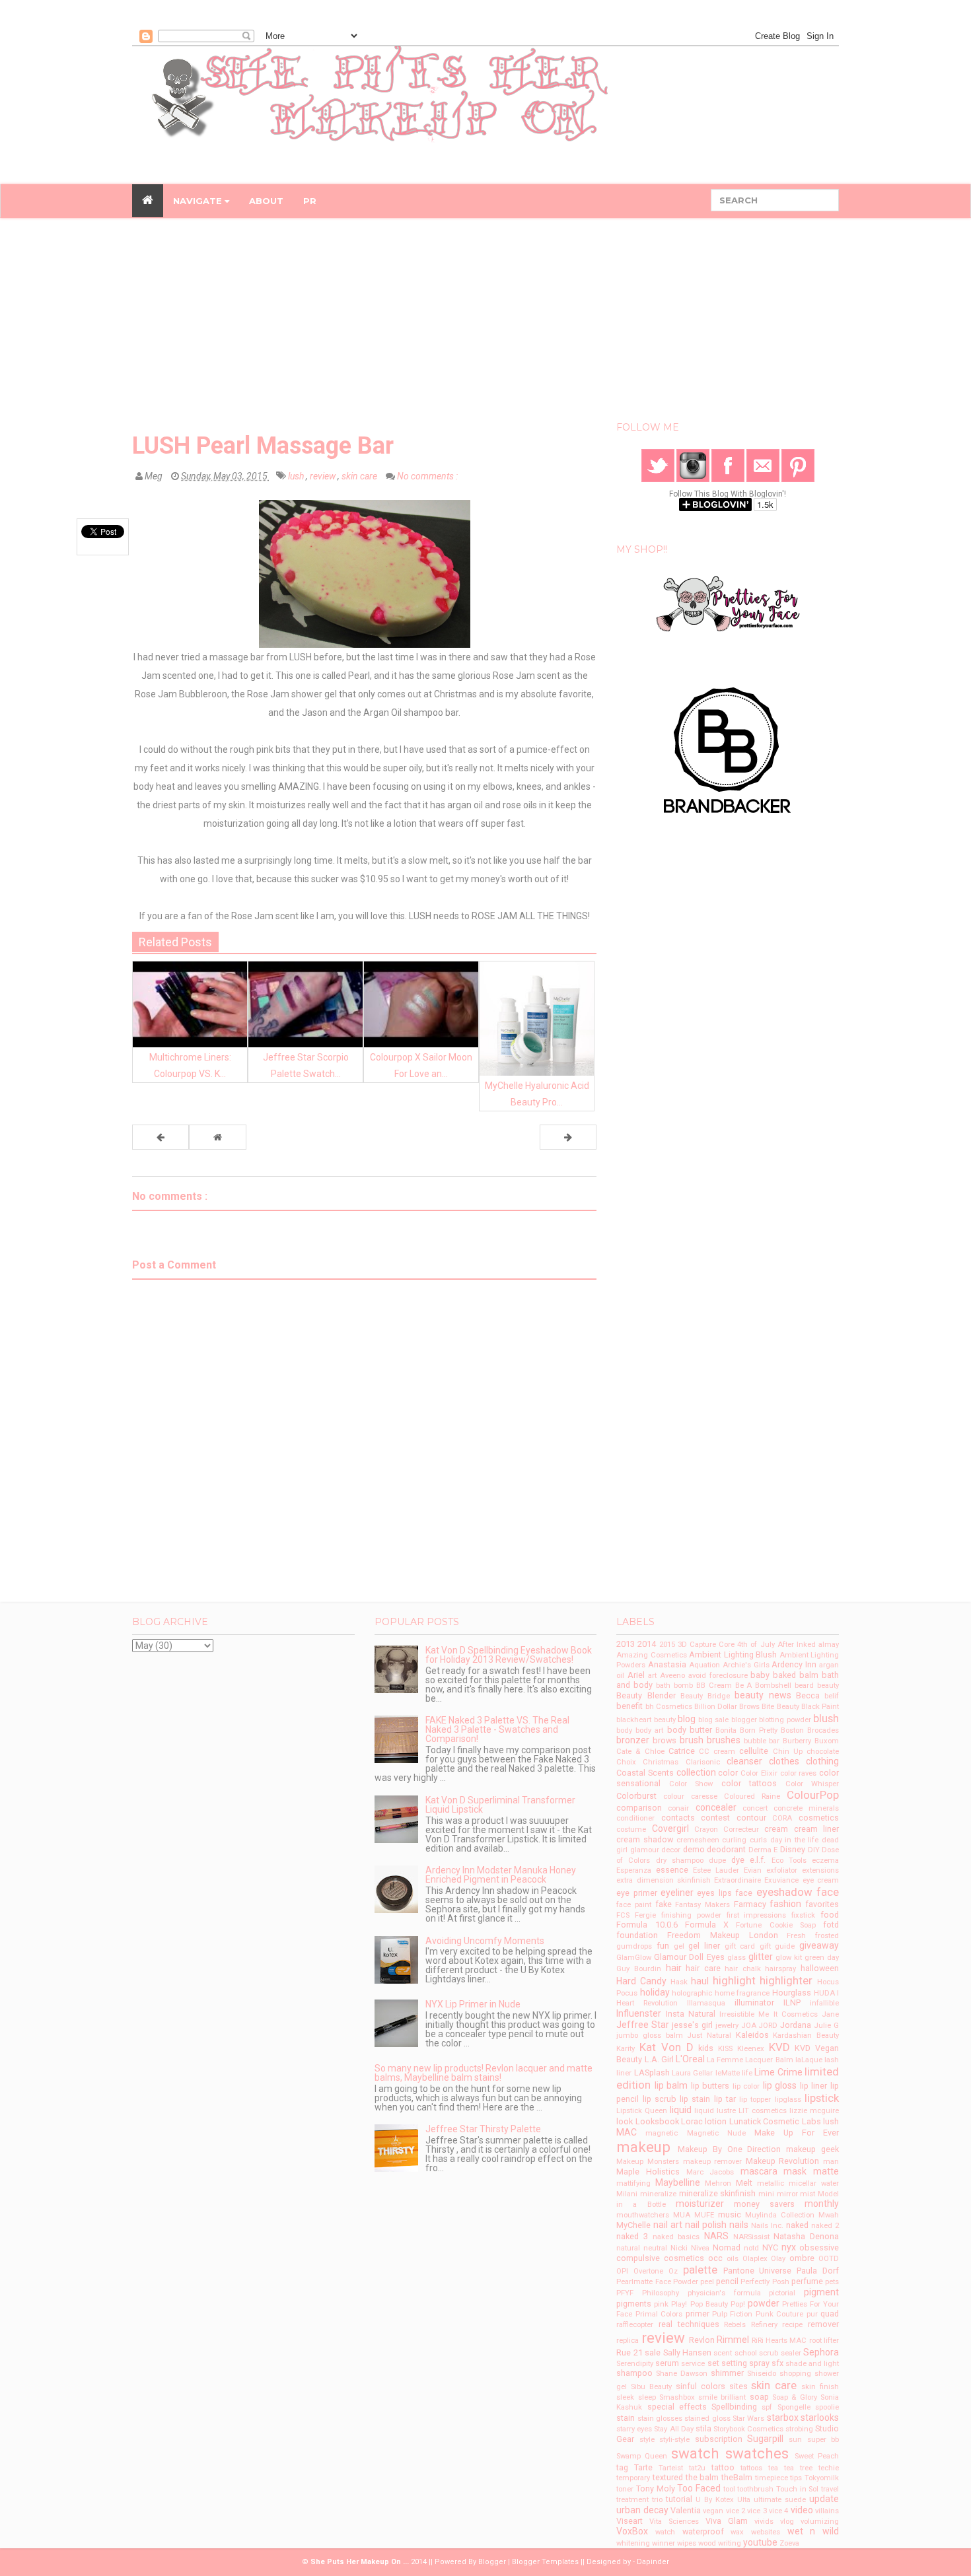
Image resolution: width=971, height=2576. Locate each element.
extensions (820, 1870)
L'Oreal (690, 2059)
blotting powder (785, 1720)
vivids (764, 2522)
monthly (822, 2204)
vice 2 (736, 2511)
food (830, 1915)
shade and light (812, 2364)
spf (767, 2407)
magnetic (662, 2133)
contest (715, 1818)
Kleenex (751, 2049)
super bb (823, 2440)
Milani (627, 2194)
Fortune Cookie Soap (775, 1925)
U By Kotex (715, 2500)
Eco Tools (789, 1861)
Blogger (492, 2562)
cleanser (744, 1761)
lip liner (814, 2086)
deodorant (726, 1849)
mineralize (658, 2194)
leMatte (728, 2073)
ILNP (792, 2002)
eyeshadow (784, 1892)
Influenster (639, 2013)
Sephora (821, 2352)
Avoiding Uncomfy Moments (485, 1941)
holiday (655, 1992)
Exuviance (781, 1880)
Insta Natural (691, 2014)
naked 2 (825, 2226)
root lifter (824, 2341)
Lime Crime (778, 2072)
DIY (814, 1850)
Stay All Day (673, 2429)
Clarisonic (703, 1762)
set (713, 2363)
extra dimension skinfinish (664, 1880)
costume (631, 1829)
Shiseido (762, 2374)
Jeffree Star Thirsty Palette (483, 2129)
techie (829, 2468)
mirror (787, 2194)
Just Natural (709, 2036)
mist (808, 2194)
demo (694, 1849)
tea (773, 2468)
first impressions (757, 1915)
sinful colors (701, 2386)
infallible (824, 2003)
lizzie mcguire (814, 2111)
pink (661, 2304)
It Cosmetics (796, 2014)
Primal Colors (659, 2314)
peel (707, 2282)
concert (755, 1808)
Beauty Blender (646, 1695)
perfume (807, 2281)
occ (715, 2258)
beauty (828, 1686)
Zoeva (789, 2543)
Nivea (700, 2248)
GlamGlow (634, 1958)
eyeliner (677, 1893)
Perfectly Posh (765, 2282)
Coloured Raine (752, 1796)
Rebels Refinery (751, 2325)
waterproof (703, 2531)
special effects (677, 2407)
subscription (719, 2439)
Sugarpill (765, 2439)
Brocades (823, 1730)
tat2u (697, 2468)
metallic (771, 2183)
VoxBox (632, 2531)
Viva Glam (727, 2521)
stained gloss (707, 2419)
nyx (789, 2247)
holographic (692, 1993)
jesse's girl (692, 2025)
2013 (626, 1644)
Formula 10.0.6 (647, 1925)
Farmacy (750, 1904)
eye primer (636, 1893)
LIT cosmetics (763, 2111)
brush (692, 1740)
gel (679, 1946)
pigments (634, 2304)
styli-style (674, 2440)
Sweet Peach (817, 2456)
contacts (678, 1818)
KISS (725, 2049)
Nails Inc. (767, 2226)
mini (766, 2194)
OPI (622, 2271)
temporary (633, 2478)
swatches (757, 2453)
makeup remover (713, 2162)
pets (832, 2282)
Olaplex (755, 2259)
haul (700, 1981)
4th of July (756, 1645)
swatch (695, 2453)
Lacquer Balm (769, 2060)
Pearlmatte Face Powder (657, 2282)
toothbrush (755, 2489)
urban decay (642, 2510)
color (728, 1773)
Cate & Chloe (640, 1752)
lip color (746, 2086)
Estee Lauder (716, 1870)
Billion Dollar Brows (727, 1707)
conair (678, 1808)
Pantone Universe (758, 2271)
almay (829, 1645)
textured (668, 2477)
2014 (647, 1644)
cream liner (816, 1829)
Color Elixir (759, 1773)
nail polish (706, 2225)
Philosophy (661, 2293)
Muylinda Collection (780, 2215)
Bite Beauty (780, 1707)
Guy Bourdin (639, 1969)
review (324, 476)
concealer (716, 1807)
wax (737, 2532)
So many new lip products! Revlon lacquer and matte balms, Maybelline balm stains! (484, 2073)
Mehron (718, 2183)
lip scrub (660, 2099)
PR (310, 201)
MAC (627, 2132)
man (831, 2162)
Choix (626, 1762)
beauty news (763, 1695)
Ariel (636, 1675)
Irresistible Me (744, 2014)
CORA (782, 1818)
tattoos (751, 2468)
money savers (764, 2204)
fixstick (803, 1915)
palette (700, 2270)
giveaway (819, 1945)
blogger (744, 1720)
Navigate (199, 201)
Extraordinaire (737, 1880)
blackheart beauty (646, 1720)
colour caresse (690, 1796)
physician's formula (724, 2293)
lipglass (788, 2100)
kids (706, 2048)
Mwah (829, 2215)
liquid (681, 2110)
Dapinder (653, 2562)
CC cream (717, 1752)
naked (797, 2225)
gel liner (704, 1946)
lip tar (725, 2099)
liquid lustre (715, 2111)
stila (703, 2428)
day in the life (795, 1840)
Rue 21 (629, 2352)
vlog (787, 2522)
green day (822, 1958)
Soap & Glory (795, 2397)
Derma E (763, 1850)
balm (809, 1675)
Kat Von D (666, 2047)
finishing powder (691, 1915)
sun (795, 2440)
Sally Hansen (687, 2352)
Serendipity (635, 2364)
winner (664, 2543)
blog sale (713, 1720)
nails (739, 2225)
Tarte (643, 2467)
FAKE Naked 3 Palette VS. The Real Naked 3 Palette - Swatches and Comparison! (497, 1729)
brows (665, 1740)
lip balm (671, 2085)
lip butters (710, 2086)
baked (784, 1675)
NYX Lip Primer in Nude (473, 2004)
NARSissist (751, 2237)
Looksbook (657, 2121)
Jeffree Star (643, 2025)
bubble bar (762, 1741)
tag (622, 2467)
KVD (779, 2047)
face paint (634, 1905)
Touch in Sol (797, 2489)
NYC (770, 2247)
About (266, 201)
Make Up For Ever (797, 2133)
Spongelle (794, 2407)
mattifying (633, 2183)
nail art (668, 2225)
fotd (831, 1925)
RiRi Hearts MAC (779, 2341)
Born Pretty (759, 1730)
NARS (716, 2236)
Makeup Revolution (783, 2161)
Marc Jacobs (710, 2172)
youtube (760, 2542)
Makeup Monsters (648, 2162)
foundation (637, 1935)
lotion (716, 2121)
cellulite (754, 1751)
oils (733, 2259)
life (747, 2073)
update (824, 2499)
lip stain (695, 2099)
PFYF (625, 2293)
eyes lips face (725, 1893)
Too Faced (699, 2488)
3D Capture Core (706, 1645)
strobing (799, 2429)
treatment (632, 2500)
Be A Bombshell (764, 1686)
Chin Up (788, 1752)
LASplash (652, 2072)
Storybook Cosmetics (748, 2429)
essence (672, 1870)
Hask (679, 1982)
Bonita (726, 1730)
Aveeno (672, 1676)
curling (734, 1840)
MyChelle (633, 2225)
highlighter (786, 1980)
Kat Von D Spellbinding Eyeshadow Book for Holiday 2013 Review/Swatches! (509, 1655)
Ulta (744, 2500)
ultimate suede (780, 2500)
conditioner (635, 1818)
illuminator (754, 2002)
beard (804, 1686)
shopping (795, 2374)
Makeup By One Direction (729, 2149)
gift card (740, 1946)
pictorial (782, 2293)
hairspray (780, 1969)
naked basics (676, 2237)
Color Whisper (812, 1784)
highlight (734, 1980)
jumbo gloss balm (649, 2036)
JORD (768, 2026)
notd (751, 2248)
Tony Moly (656, 2489)
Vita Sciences (674, 2522)
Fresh (796, 1936)
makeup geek (812, 2149)
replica (628, 2341)
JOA (749, 2026)
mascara (759, 2171)
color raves (799, 1773)
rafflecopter (635, 2325)
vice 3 (757, 2511)
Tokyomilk (822, 2478)
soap (759, 2397)
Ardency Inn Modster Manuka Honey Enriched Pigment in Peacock (501, 1875)
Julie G (826, 2026)
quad (830, 2314)
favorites (822, 1904)
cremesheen (698, 1840)
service (693, 2364)
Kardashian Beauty (806, 2036)
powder (764, 2303)
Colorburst (636, 1796)
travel (830, 2489)
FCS (623, 1915)
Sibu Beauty (651, 2387)
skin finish (820, 2387)
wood (707, 2543)
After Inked (797, 1645)
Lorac (692, 2121)
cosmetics (819, 1818)
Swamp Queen (642, 2456)
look (625, 2121)
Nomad (727, 2247)
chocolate (823, 1752)
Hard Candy (641, 1981)
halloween (820, 1968)
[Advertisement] (485, 324)
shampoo (634, 2373)
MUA (682, 2215)
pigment (821, 2292)
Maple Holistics (648, 2172)
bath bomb (674, 1686)
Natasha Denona (806, 2236)
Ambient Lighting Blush (733, 1654)
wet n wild (813, 2531)
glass (737, 1958)
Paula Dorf (818, 2271)
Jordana (796, 2025)
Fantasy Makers (702, 1905)
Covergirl (670, 1828)
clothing (822, 1761)
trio (657, 2500)
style (647, 2440)
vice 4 (778, 2511)
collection (696, 1772)
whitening (633, 2543)
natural (628, 2248)
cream (776, 1829)
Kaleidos (752, 2035)
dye (738, 1860)
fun (663, 1946)
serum (667, 2363)
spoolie (827, 2407)
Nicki (679, 2248)
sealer (791, 2353)
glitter (761, 1957)
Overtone (648, 2271)
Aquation (704, 1665)
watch (665, 2532)
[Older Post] (568, 1137)
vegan (713, 2511)
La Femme (725, 2060)
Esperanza (634, 1870)
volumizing (820, 2522)
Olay (778, 2259)
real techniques (689, 2324)
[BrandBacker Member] (728, 751)
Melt (744, 2183)
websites (766, 2532)
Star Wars (748, 2419)
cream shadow (645, 1839)
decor (671, 1850)
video (802, 2510)
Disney (793, 1849)
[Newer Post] (161, 1137)
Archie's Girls (746, 1665)
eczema (825, 1861)
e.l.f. (758, 1860)
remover (823, 2324)
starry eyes (634, 2429)
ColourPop (813, 1795)
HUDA (824, 1993)
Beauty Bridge (705, 1696)
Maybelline (678, 2182)
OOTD (829, 2259)
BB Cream (714, 1686)
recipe (792, 2325)
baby (760, 1675)
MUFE (704, 2215)
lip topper (755, 2100)
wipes (687, 2543)
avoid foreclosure (718, 1676)
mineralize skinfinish (718, 2193)
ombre (802, 2258)
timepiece (772, 2478)
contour (751, 1818)
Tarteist (671, 2468)
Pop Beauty (709, 2304)
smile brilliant (722, 2397)
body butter (690, 1730)
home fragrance (742, 1993)
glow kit (789, 1958)
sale (653, 2352)
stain (626, 2418)
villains (827, 2511)
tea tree (798, 2468)
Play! (679, 2304)
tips (796, 2478)
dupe (717, 1861)
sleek (625, 2397)
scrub (769, 2353)
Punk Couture (779, 2314)
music (730, 2214)
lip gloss (780, 2085)
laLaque (809, 2060)
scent (723, 2353)
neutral (655, 2248)
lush (297, 476)
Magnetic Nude (716, 2133)
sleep (647, 2397)
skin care (360, 476)
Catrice (682, 1751)
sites (738, 2386)
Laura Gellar (692, 2073)
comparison (639, 1808)
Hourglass (792, 1993)
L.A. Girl (659, 2059)
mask (795, 2171)
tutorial (679, 2499)
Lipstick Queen (642, 2111)
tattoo (723, 2467)
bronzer (633, 1740)
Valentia (686, 2510)
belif (832, 1696)
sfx (777, 2363)
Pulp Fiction (732, 2314)
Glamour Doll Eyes (689, 1957)
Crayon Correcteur (727, 1829)
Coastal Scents (645, 1773)
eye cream (821, 1880)
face (828, 1892)
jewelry (727, 2026)
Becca (808, 1695)
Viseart (629, 2521)
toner (625, 2489)
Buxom (827, 1741)
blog (687, 1719)
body (624, 1730)
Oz (673, 2271)
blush (826, 1718)
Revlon (702, 2340)
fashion (785, 1904)
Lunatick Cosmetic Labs (775, 2121)
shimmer (727, 2373)
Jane (830, 2014)
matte (826, 2171)
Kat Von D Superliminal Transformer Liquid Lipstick (500, 1805)
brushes (724, 1740)
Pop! (738, 2304)
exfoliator (782, 1870)
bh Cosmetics (669, 1707)
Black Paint (820, 1707)
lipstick (822, 2098)
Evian (753, 1870)
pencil (727, 2281)
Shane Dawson (682, 2374)
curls (758, 1840)
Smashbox (677, 2397)
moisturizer (700, 2204)
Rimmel (733, 2340)
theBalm (737, 2477)
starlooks (820, 2418)
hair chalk (743, 1969)
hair (674, 1968)
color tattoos (749, 1783)
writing (730, 2543)
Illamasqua (706, 2003)
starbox (783, 2418)
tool (729, 2489)
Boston (792, 1730)
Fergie (645, 1915)
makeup (643, 2147)
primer (698, 2314)
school (746, 2353)
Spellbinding (734, 2407)
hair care (703, 1968)
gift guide (777, 1946)
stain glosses (660, 2419)
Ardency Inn (794, 1664)
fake (664, 1904)
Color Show (691, 1784)
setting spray (745, 2363)
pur (812, 2314)
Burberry (797, 1741)
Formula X (707, 1925)
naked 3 (632, 2236)
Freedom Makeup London (722, 1935)
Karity (626, 2049)
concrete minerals (806, 1808)
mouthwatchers (643, 2215)
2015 (667, 1645)
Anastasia (667, 1664)
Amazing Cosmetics (651, 1655)
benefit (629, 1706)
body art (649, 1730)
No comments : (427, 476)
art (652, 1676)
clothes (784, 1761)
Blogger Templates (545, 2562)
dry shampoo (680, 1861)
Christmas (661, 1762)
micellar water (814, 2183)
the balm (702, 2477)
